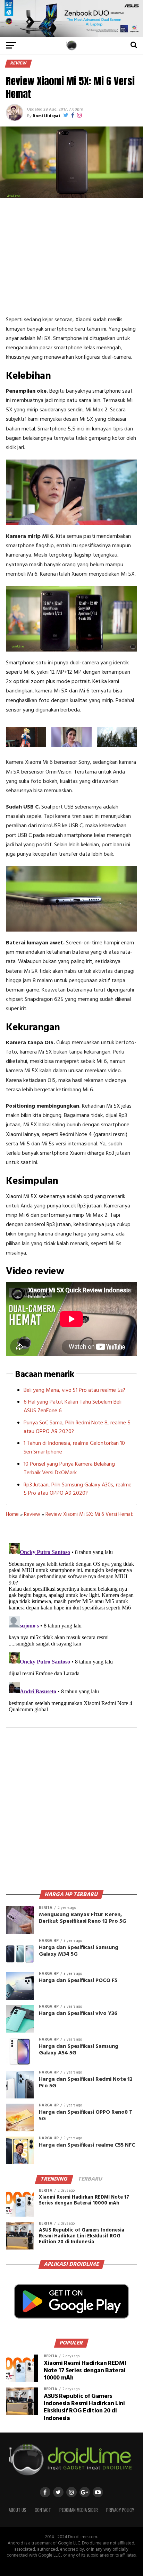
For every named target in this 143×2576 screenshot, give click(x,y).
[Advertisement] (71, 256)
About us (18, 2510)
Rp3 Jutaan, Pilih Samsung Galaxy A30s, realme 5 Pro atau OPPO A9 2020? (78, 1489)
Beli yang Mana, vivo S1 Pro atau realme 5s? (74, 1390)
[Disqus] (71, 1627)
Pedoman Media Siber (79, 2510)
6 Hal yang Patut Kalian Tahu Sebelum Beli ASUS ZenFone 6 (73, 1407)
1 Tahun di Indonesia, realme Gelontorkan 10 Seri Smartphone (74, 1448)
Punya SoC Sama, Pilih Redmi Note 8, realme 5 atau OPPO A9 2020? (77, 1427)
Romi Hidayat (47, 116)
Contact (43, 2510)
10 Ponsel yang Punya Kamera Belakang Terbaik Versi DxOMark (69, 1469)
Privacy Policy (120, 2510)
